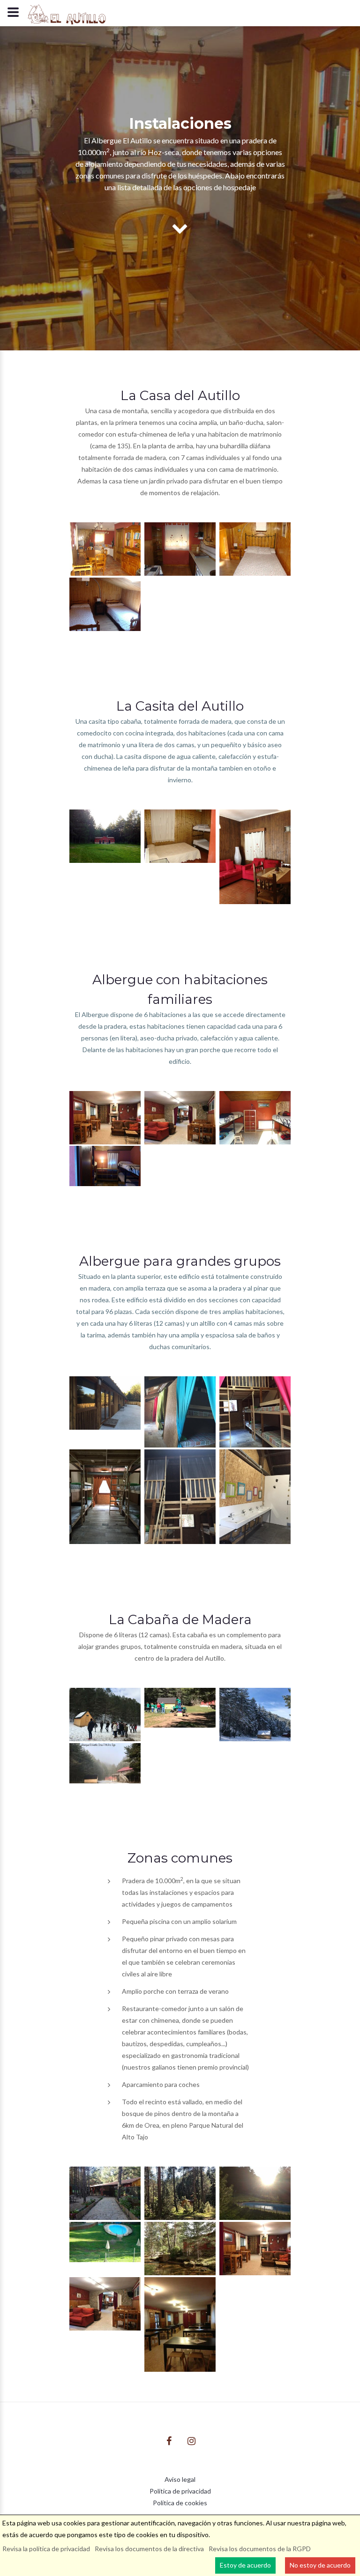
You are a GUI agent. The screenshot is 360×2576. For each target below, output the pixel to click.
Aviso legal (180, 2479)
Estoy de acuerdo (245, 2565)
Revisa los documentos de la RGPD (260, 2549)
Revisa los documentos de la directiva (149, 2549)
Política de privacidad (180, 2491)
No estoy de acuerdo (320, 2565)
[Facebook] (169, 2441)
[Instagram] (191, 2441)
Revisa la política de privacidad (46, 2549)
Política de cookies (180, 2503)
